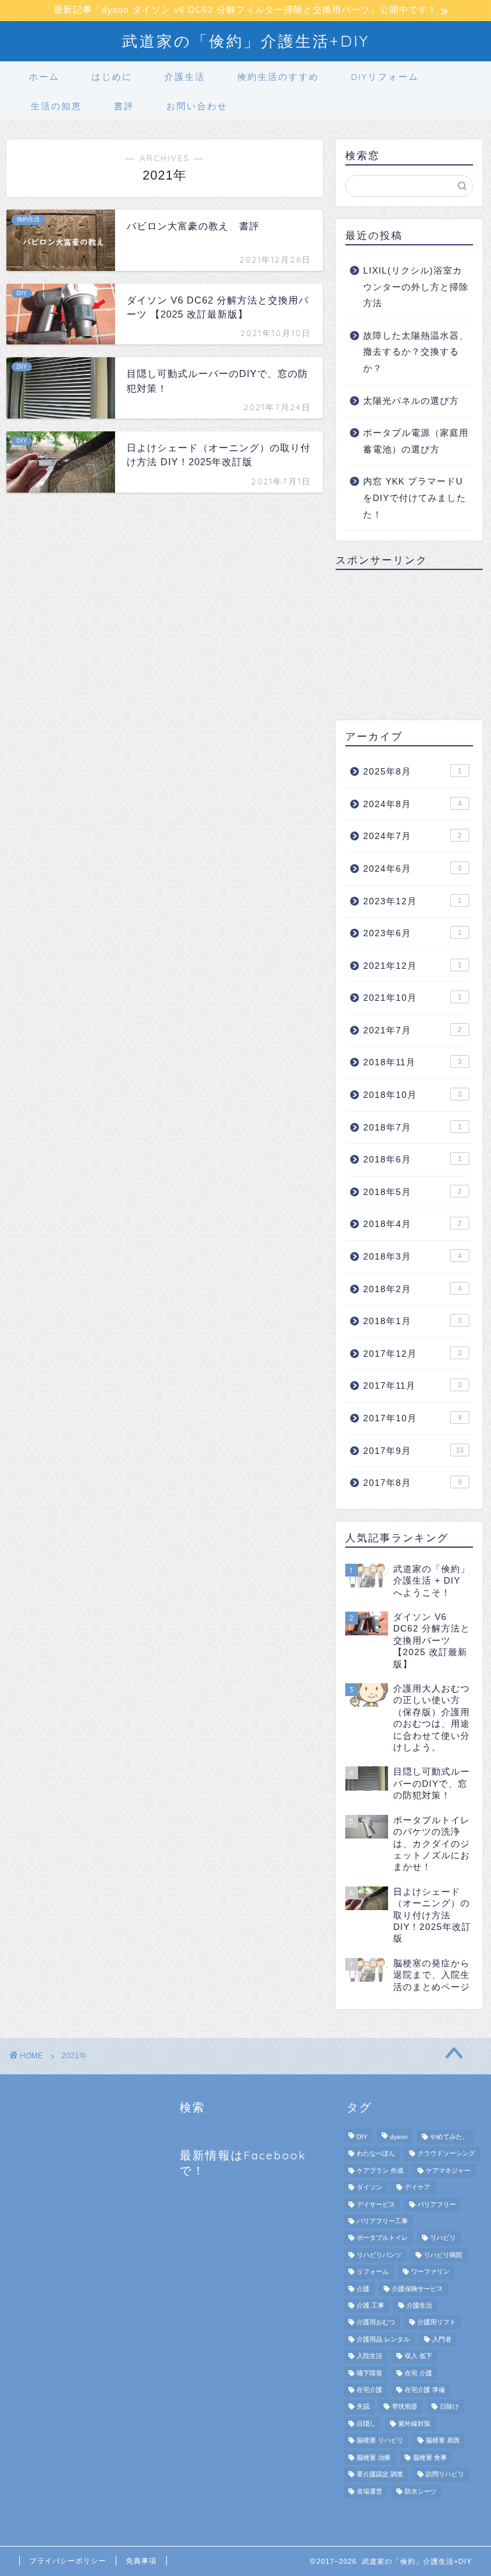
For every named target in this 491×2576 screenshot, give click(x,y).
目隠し (366, 2424)
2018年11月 (412, 1062)
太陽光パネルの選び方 (411, 401)
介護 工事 (370, 2305)
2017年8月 (412, 1483)
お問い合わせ (197, 106)
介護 (363, 2289)
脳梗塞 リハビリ (380, 2441)
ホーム (44, 77)
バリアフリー (437, 2204)
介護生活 (185, 77)
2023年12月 (412, 901)
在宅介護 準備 (425, 2390)
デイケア (417, 2188)
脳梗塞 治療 (374, 2457)
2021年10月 (412, 998)
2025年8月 (412, 772)
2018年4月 (412, 1224)
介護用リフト (437, 2323)
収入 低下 (418, 2356)
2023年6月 (412, 933)
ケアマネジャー (448, 2171)
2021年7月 (412, 1030)
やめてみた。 (449, 2137)
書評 (124, 106)
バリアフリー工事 (382, 2221)
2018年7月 (412, 1128)
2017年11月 (412, 1386)
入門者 (442, 2339)
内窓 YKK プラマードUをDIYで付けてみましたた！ (415, 498)
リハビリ (443, 2238)
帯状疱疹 (405, 2407)
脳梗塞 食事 (430, 2457)
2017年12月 (412, 1354)
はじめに (112, 77)
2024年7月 (412, 836)
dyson (399, 2137)
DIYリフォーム (385, 77)
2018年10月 (412, 1095)
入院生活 (370, 2356)
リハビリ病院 (443, 2255)
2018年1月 (412, 1321)
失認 (363, 2407)
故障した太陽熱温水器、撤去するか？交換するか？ (416, 352)
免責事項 (141, 2561)
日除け (449, 2407)
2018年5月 (412, 1192)
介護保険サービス (417, 2289)
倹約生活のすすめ (278, 77)
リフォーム (373, 2272)
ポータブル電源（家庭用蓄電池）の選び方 (416, 441)
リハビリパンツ (379, 2255)
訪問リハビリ (445, 2475)
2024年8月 (412, 804)
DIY (362, 2137)
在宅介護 (370, 2390)
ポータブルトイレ (382, 2238)
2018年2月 (412, 1289)
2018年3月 (412, 1257)
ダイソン (370, 2188)
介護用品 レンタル (383, 2339)
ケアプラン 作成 (380, 2171)
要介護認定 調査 (380, 2475)
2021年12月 (412, 966)
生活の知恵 (56, 106)
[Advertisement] (409, 644)
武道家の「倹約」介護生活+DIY (246, 41)
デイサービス (376, 2204)
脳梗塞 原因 (443, 2441)
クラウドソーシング (446, 2154)
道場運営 (370, 2491)
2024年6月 (412, 869)
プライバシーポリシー (68, 2561)
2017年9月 (413, 1451)
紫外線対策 (414, 2424)
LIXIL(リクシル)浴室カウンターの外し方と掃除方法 (416, 287)
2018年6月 (412, 1160)
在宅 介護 (418, 2373)
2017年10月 (412, 1418)
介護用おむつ (376, 2323)
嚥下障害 (370, 2373)
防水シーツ (421, 2491)
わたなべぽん (376, 2154)
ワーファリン (430, 2272)
